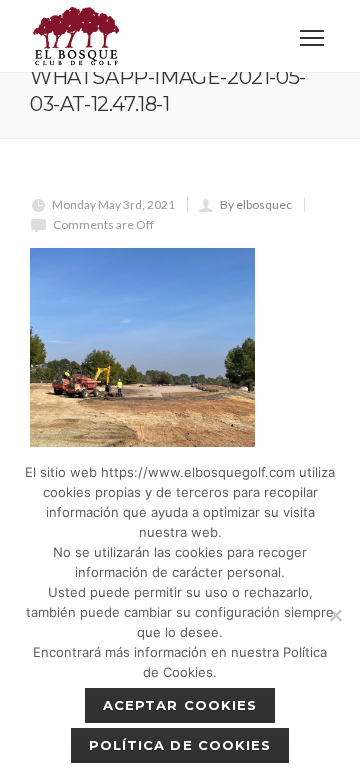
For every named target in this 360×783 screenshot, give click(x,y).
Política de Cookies (180, 745)
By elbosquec (256, 204)
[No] (335, 615)
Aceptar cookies (180, 705)
